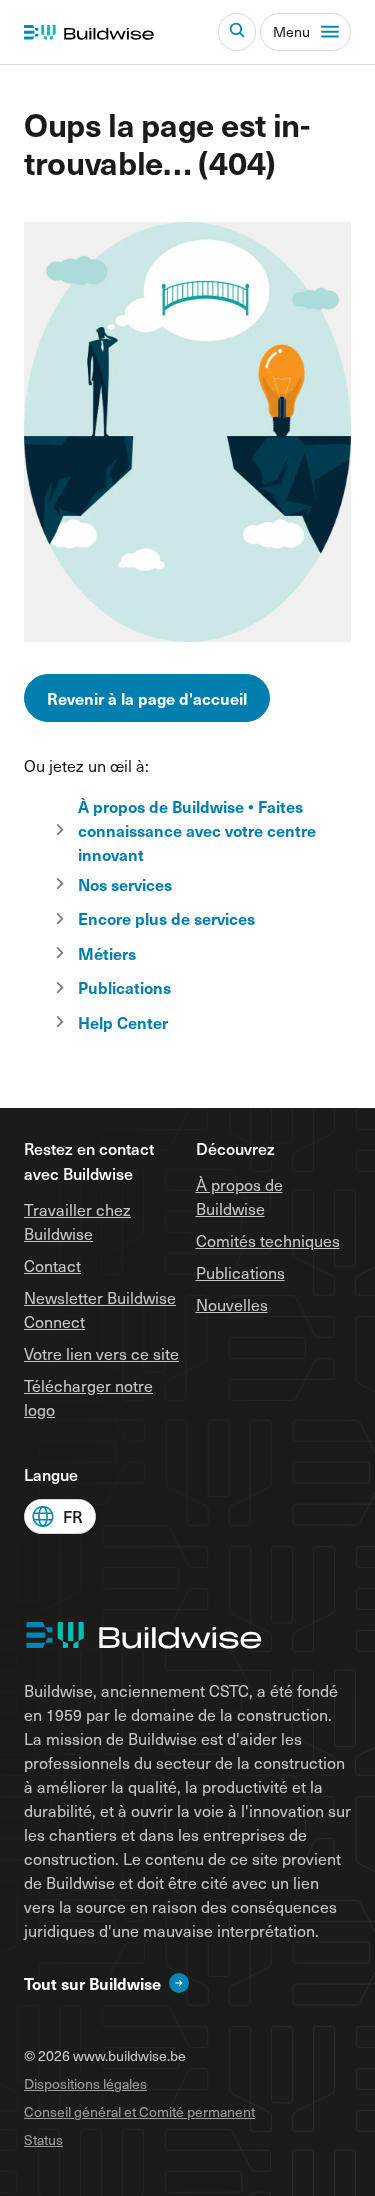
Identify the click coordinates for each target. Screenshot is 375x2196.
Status (43, 2139)
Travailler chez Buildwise (77, 1221)
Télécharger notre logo (88, 1397)
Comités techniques (268, 1240)
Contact (52, 1265)
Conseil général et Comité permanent (139, 2111)
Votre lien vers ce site (101, 1353)
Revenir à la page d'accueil (147, 698)
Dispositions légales (85, 2083)
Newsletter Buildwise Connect (100, 1309)
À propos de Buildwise (239, 1196)
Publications (240, 1272)
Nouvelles (232, 1304)
